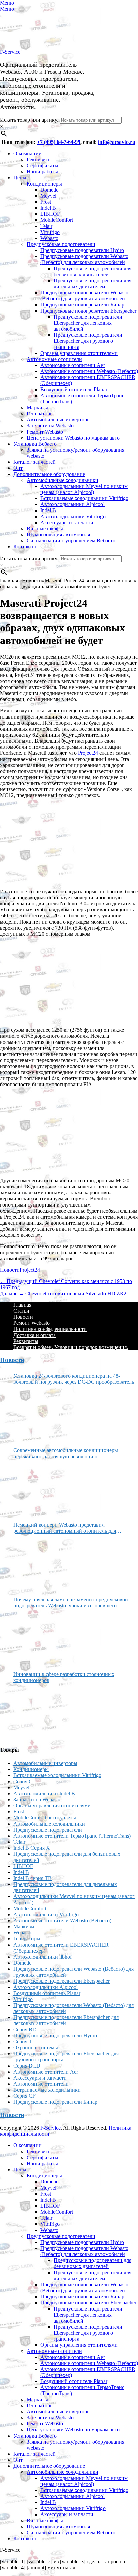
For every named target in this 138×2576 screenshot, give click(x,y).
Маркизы (37, 407)
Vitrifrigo (50, 232)
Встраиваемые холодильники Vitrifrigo (84, 498)
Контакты (25, 547)
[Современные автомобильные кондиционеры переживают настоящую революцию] (39, 1488)
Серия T (23, 2041)
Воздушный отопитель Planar (74, 389)
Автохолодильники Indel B (44, 1793)
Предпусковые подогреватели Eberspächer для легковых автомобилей (88, 323)
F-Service (10, 52)
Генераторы (40, 414)
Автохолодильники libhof (43, 1957)
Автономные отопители (54, 359)
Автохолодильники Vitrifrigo (73, 516)
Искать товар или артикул (30, 120)
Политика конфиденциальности (50, 1329)
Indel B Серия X (32, 1848)
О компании (27, 153)
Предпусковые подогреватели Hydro (82, 250)
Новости (10, 1270)
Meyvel (48, 196)
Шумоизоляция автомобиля (58, 535)
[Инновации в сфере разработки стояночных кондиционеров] (39, 1712)
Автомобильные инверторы (59, 420)
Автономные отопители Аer (73, 365)
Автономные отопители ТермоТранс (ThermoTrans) (72, 1836)
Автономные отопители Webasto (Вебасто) (89, 371)
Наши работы (42, 172)
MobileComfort (57, 220)
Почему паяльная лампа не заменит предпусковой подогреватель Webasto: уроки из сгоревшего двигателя (71, 1603)
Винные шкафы (45, 528)
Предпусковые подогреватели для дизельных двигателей (92, 283)
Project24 (30, 1270)
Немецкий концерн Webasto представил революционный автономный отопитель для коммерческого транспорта (65, 1528)
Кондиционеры (44, 184)
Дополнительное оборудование (49, 474)
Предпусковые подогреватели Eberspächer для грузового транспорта (88, 341)
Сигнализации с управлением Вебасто (71, 541)
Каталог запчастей (34, 462)
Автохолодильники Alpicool (72, 504)
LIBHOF (50, 214)
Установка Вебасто (35, 444)
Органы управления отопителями (79, 353)
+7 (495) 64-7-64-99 (59, 142)
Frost (46, 202)
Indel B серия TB (32, 1878)
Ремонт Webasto (45, 432)
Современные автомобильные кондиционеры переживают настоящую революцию (66, 1453)
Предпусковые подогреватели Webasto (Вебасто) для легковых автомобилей (84, 259)
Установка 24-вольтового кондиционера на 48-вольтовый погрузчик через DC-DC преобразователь (74, 1379)
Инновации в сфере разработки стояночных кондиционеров (64, 1677)
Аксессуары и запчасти (67, 522)
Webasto (49, 238)
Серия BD (25, 2029)
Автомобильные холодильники (63, 480)
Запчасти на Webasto (50, 426)
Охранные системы (36, 2048)
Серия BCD (27, 2066)
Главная (22, 1305)
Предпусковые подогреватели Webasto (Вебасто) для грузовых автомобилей (84, 296)
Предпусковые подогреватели (61, 244)
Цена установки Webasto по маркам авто (73, 438)
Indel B (48, 208)
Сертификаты (43, 166)
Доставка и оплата (34, 1335)
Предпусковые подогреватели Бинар (82, 305)
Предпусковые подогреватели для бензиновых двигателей (92, 271)
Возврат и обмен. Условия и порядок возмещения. (71, 1347)
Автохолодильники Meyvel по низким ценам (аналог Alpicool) (84, 489)
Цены (20, 178)
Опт (18, 468)
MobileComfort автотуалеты (45, 1818)
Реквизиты (39, 159)
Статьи (21, 1311)
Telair (46, 226)
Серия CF (24, 2096)
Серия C (23, 1781)
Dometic (49, 190)
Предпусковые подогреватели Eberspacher (88, 311)
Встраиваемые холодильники (47, 2090)
